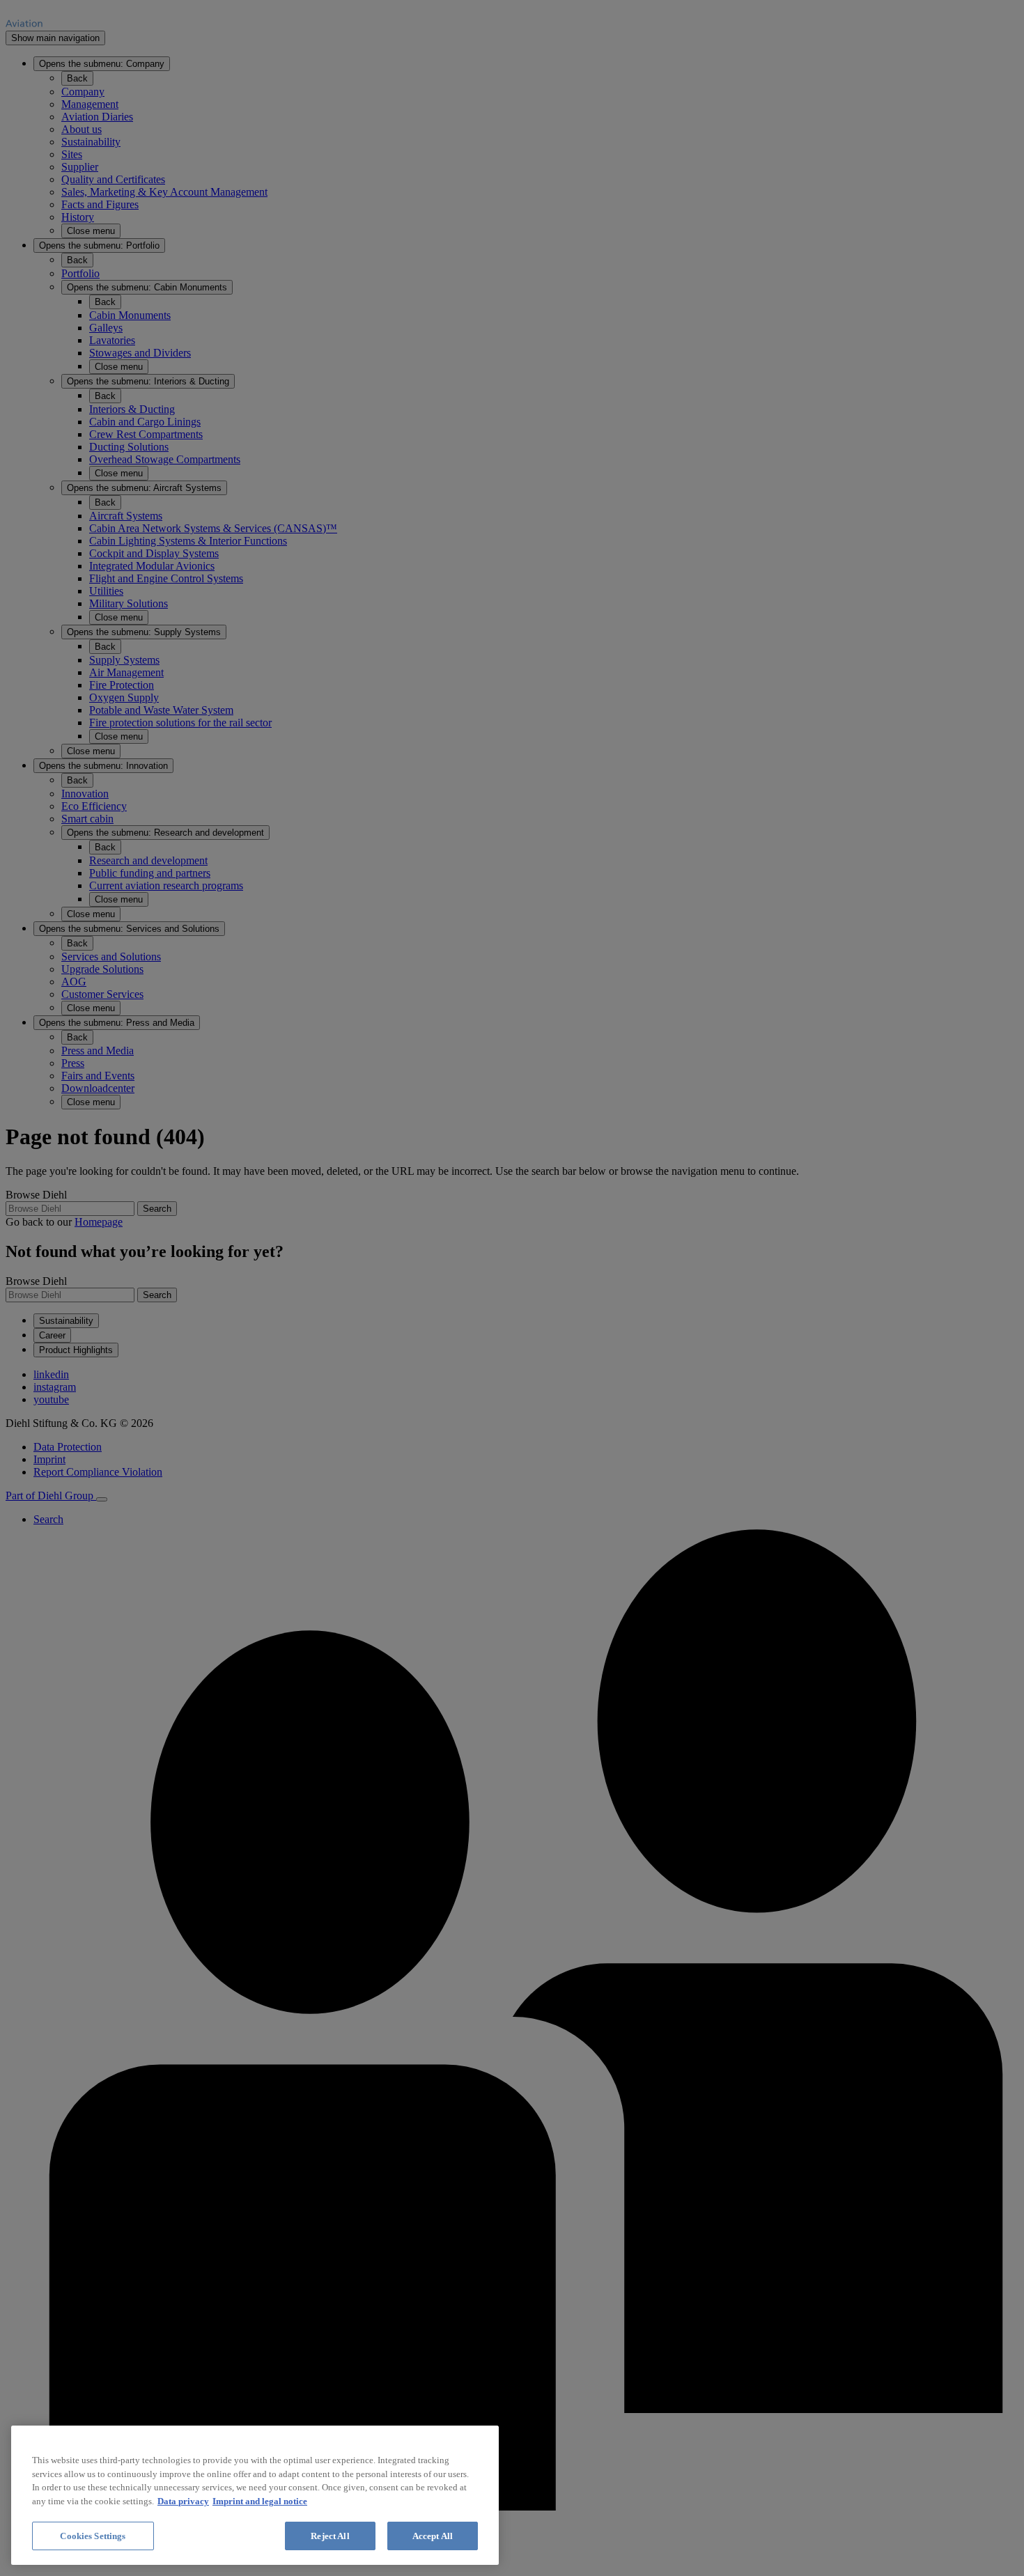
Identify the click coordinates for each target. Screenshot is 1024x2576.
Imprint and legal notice (260, 2501)
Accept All (433, 2536)
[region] (255, 2495)
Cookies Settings (93, 2536)
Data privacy (183, 2501)
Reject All (330, 2536)
